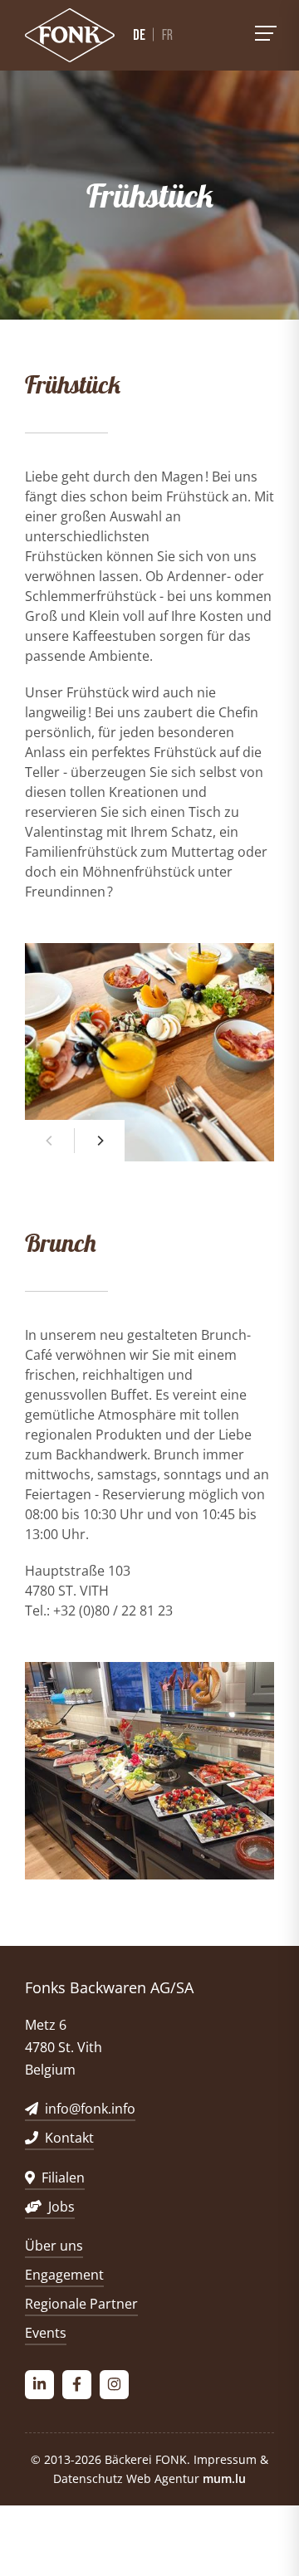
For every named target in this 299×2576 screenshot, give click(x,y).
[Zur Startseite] (70, 35)
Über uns (54, 2246)
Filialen (63, 2178)
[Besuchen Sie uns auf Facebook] (77, 2385)
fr (167, 36)
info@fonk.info (90, 2109)
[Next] (100, 1141)
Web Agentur (163, 2478)
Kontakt (69, 2138)
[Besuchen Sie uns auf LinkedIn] (39, 2385)
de (139, 34)
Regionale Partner (81, 2304)
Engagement (64, 2275)
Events (46, 2333)
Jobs (61, 2207)
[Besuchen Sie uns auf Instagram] (114, 2385)
